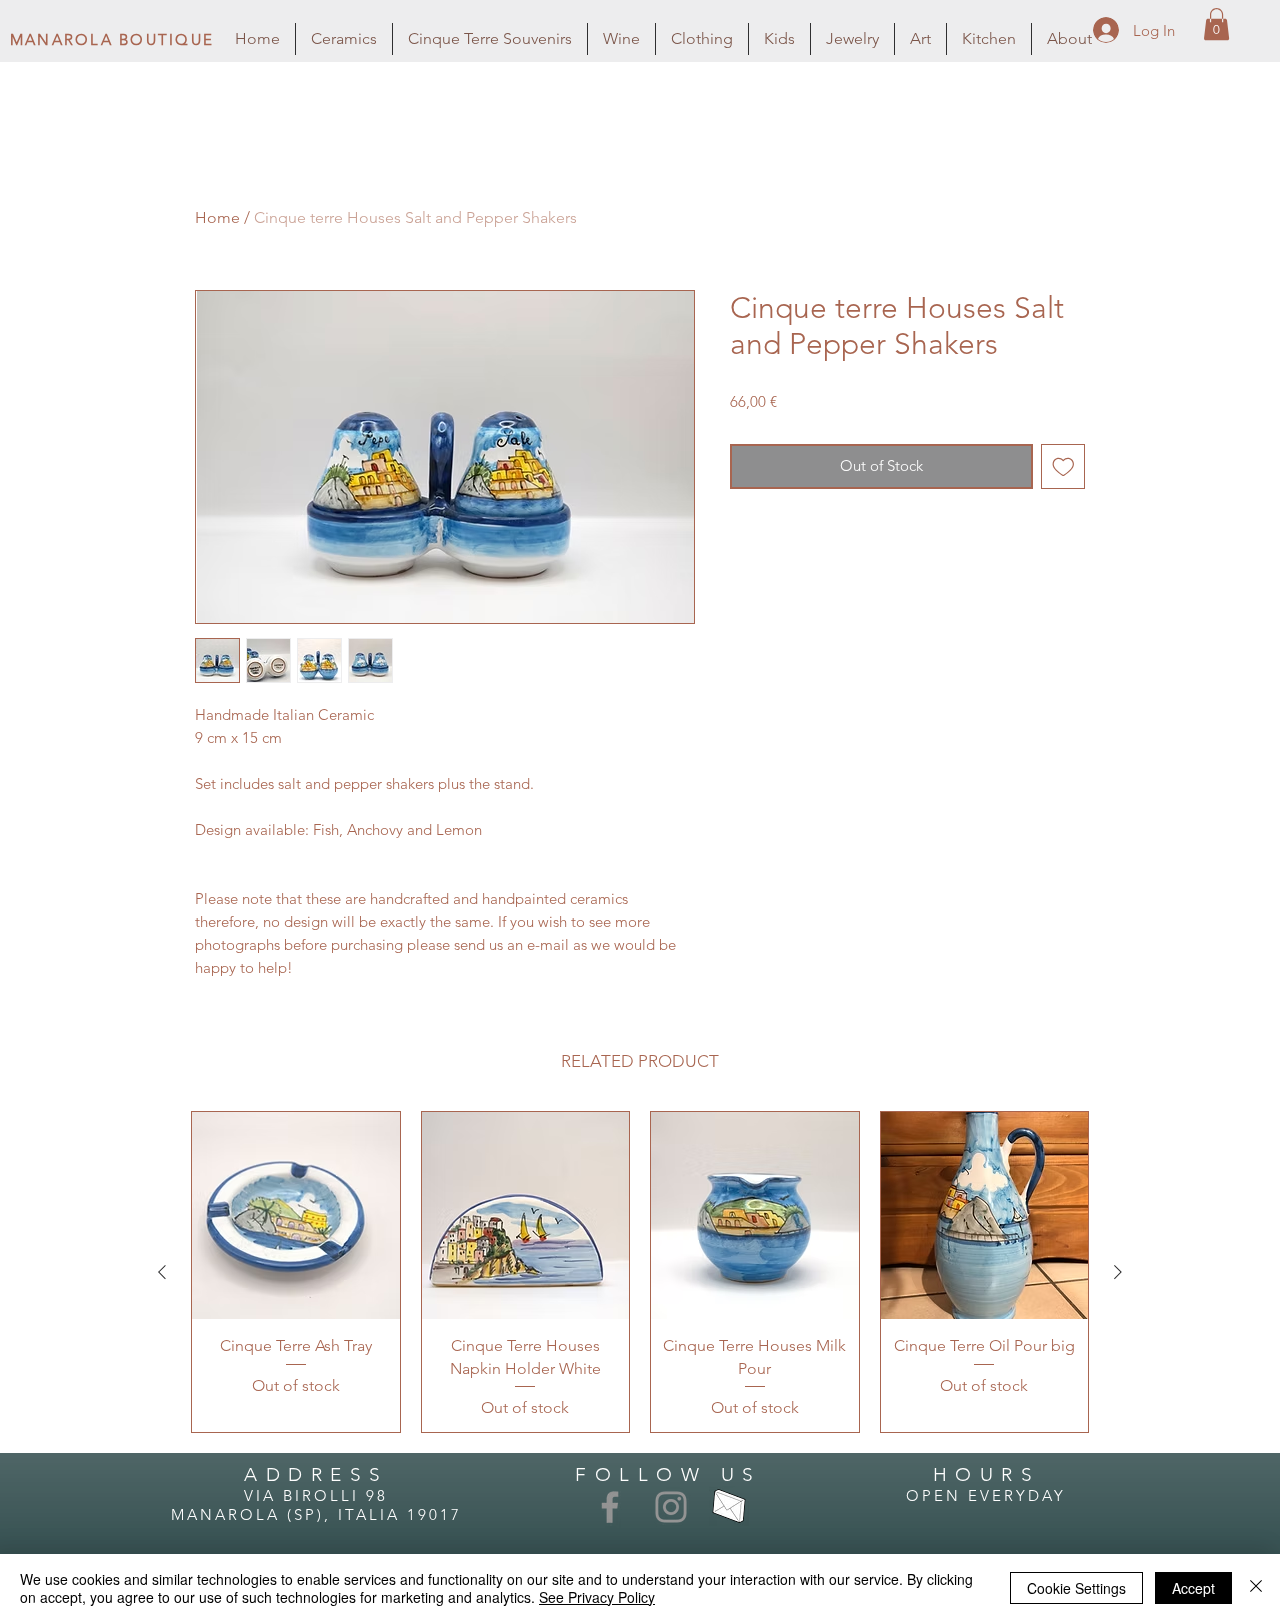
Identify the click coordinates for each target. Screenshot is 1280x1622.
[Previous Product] (162, 1272)
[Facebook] (610, 1507)
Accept (1193, 1588)
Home (217, 217)
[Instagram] (671, 1507)
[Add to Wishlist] (1063, 466)
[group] (640, 1272)
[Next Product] (1118, 1272)
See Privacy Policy (597, 1597)
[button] (1216, 24)
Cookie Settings (1076, 1588)
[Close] (1256, 1588)
